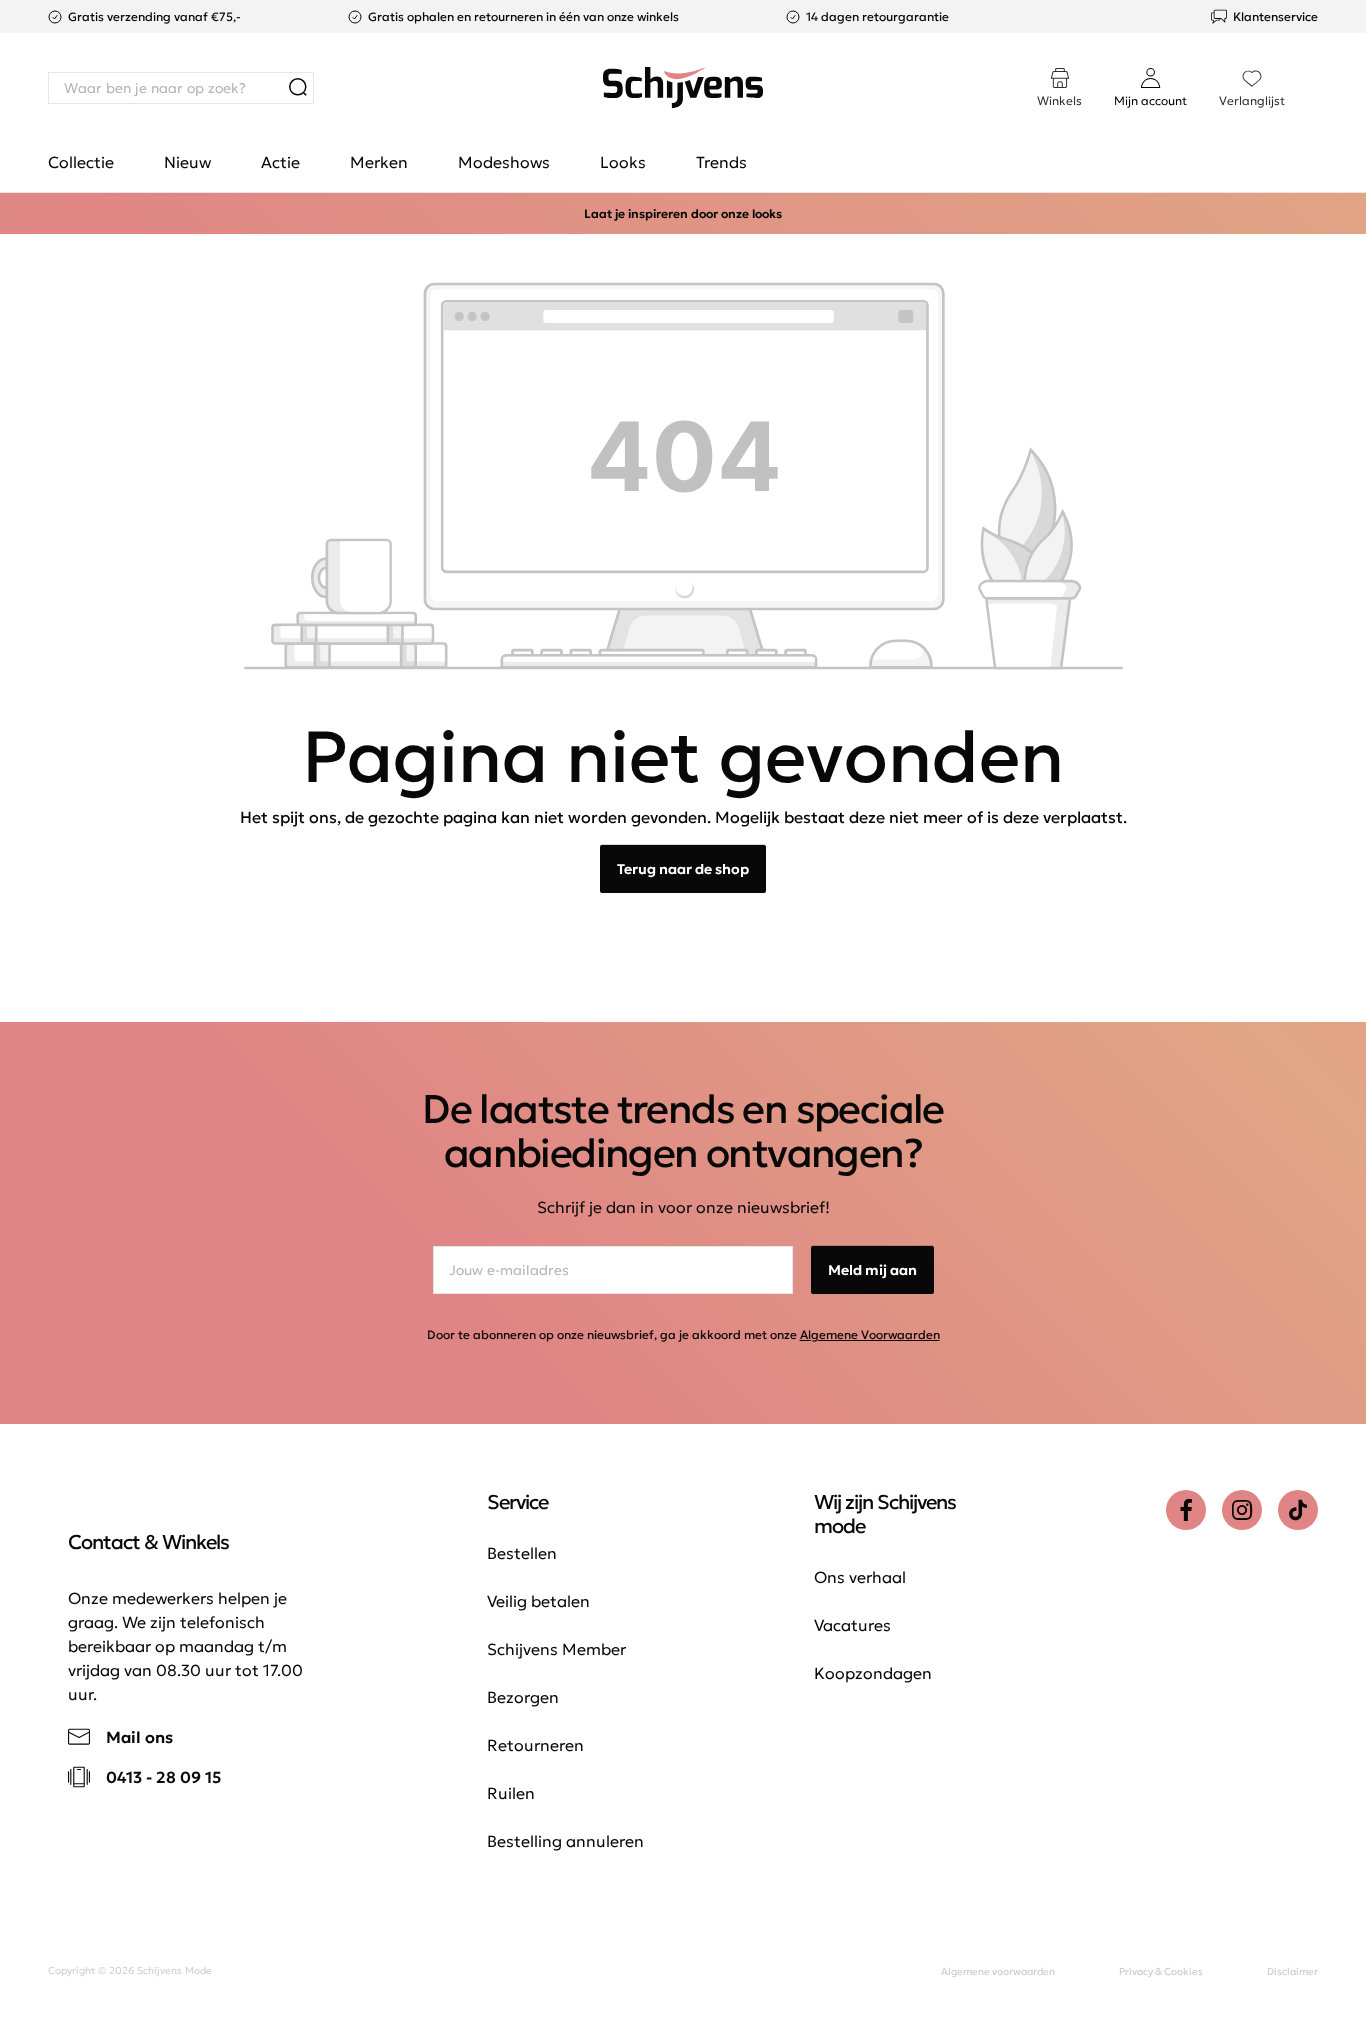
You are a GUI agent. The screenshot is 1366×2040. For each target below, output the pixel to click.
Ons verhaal (860, 1577)
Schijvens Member (556, 1649)
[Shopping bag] (1317, 68)
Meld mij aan (872, 1270)
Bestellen (522, 1553)
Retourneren (535, 1745)
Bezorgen (523, 1697)
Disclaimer (1292, 1971)
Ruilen (511, 1793)
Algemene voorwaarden (998, 1971)
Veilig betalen (538, 1601)
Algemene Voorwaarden (870, 1334)
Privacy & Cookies (1161, 1971)
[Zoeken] (298, 88)
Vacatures (852, 1625)
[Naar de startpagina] (683, 88)
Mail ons (139, 1737)
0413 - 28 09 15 (163, 1777)
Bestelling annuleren (565, 1841)
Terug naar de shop (683, 869)
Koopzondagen (873, 1673)
